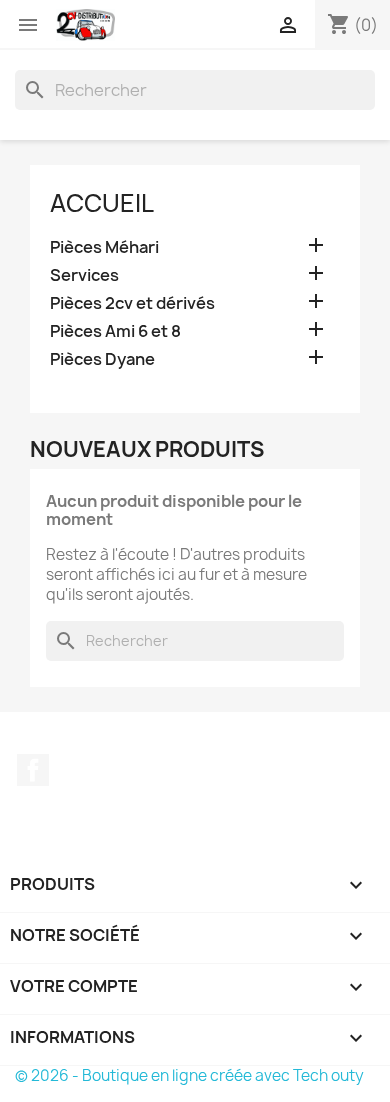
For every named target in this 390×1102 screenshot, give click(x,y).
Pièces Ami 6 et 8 (115, 331)
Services (84, 275)
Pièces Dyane (102, 359)
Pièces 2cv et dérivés (132, 303)
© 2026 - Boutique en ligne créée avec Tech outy (189, 1075)
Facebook (33, 770)
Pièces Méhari (104, 247)
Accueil (102, 203)
